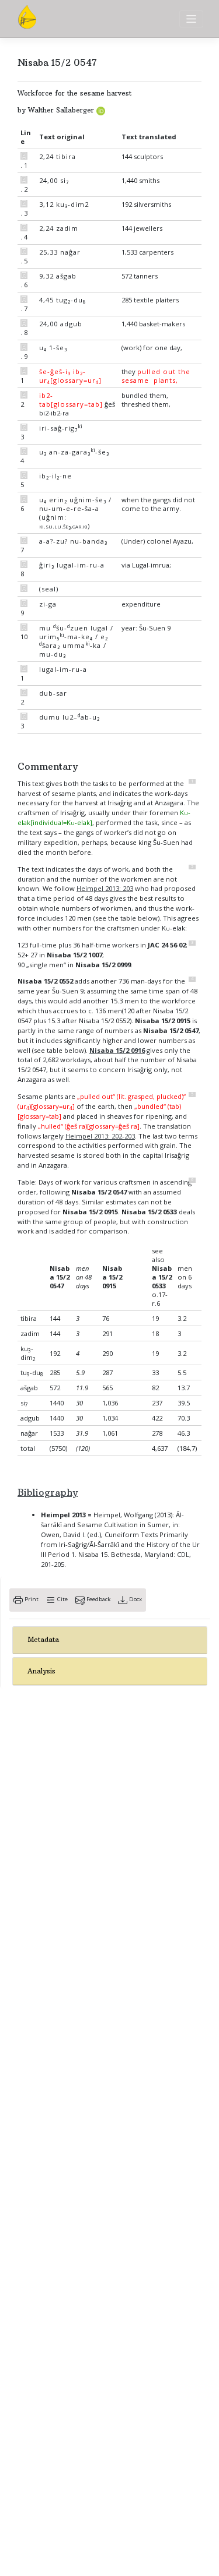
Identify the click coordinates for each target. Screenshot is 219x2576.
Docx (135, 1599)
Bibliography (48, 1492)
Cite (62, 1599)
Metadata (43, 1640)
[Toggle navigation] (191, 19)
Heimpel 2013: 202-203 (100, 1136)
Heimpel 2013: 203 (105, 888)
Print (31, 1599)
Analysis (41, 1671)
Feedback (98, 1599)
